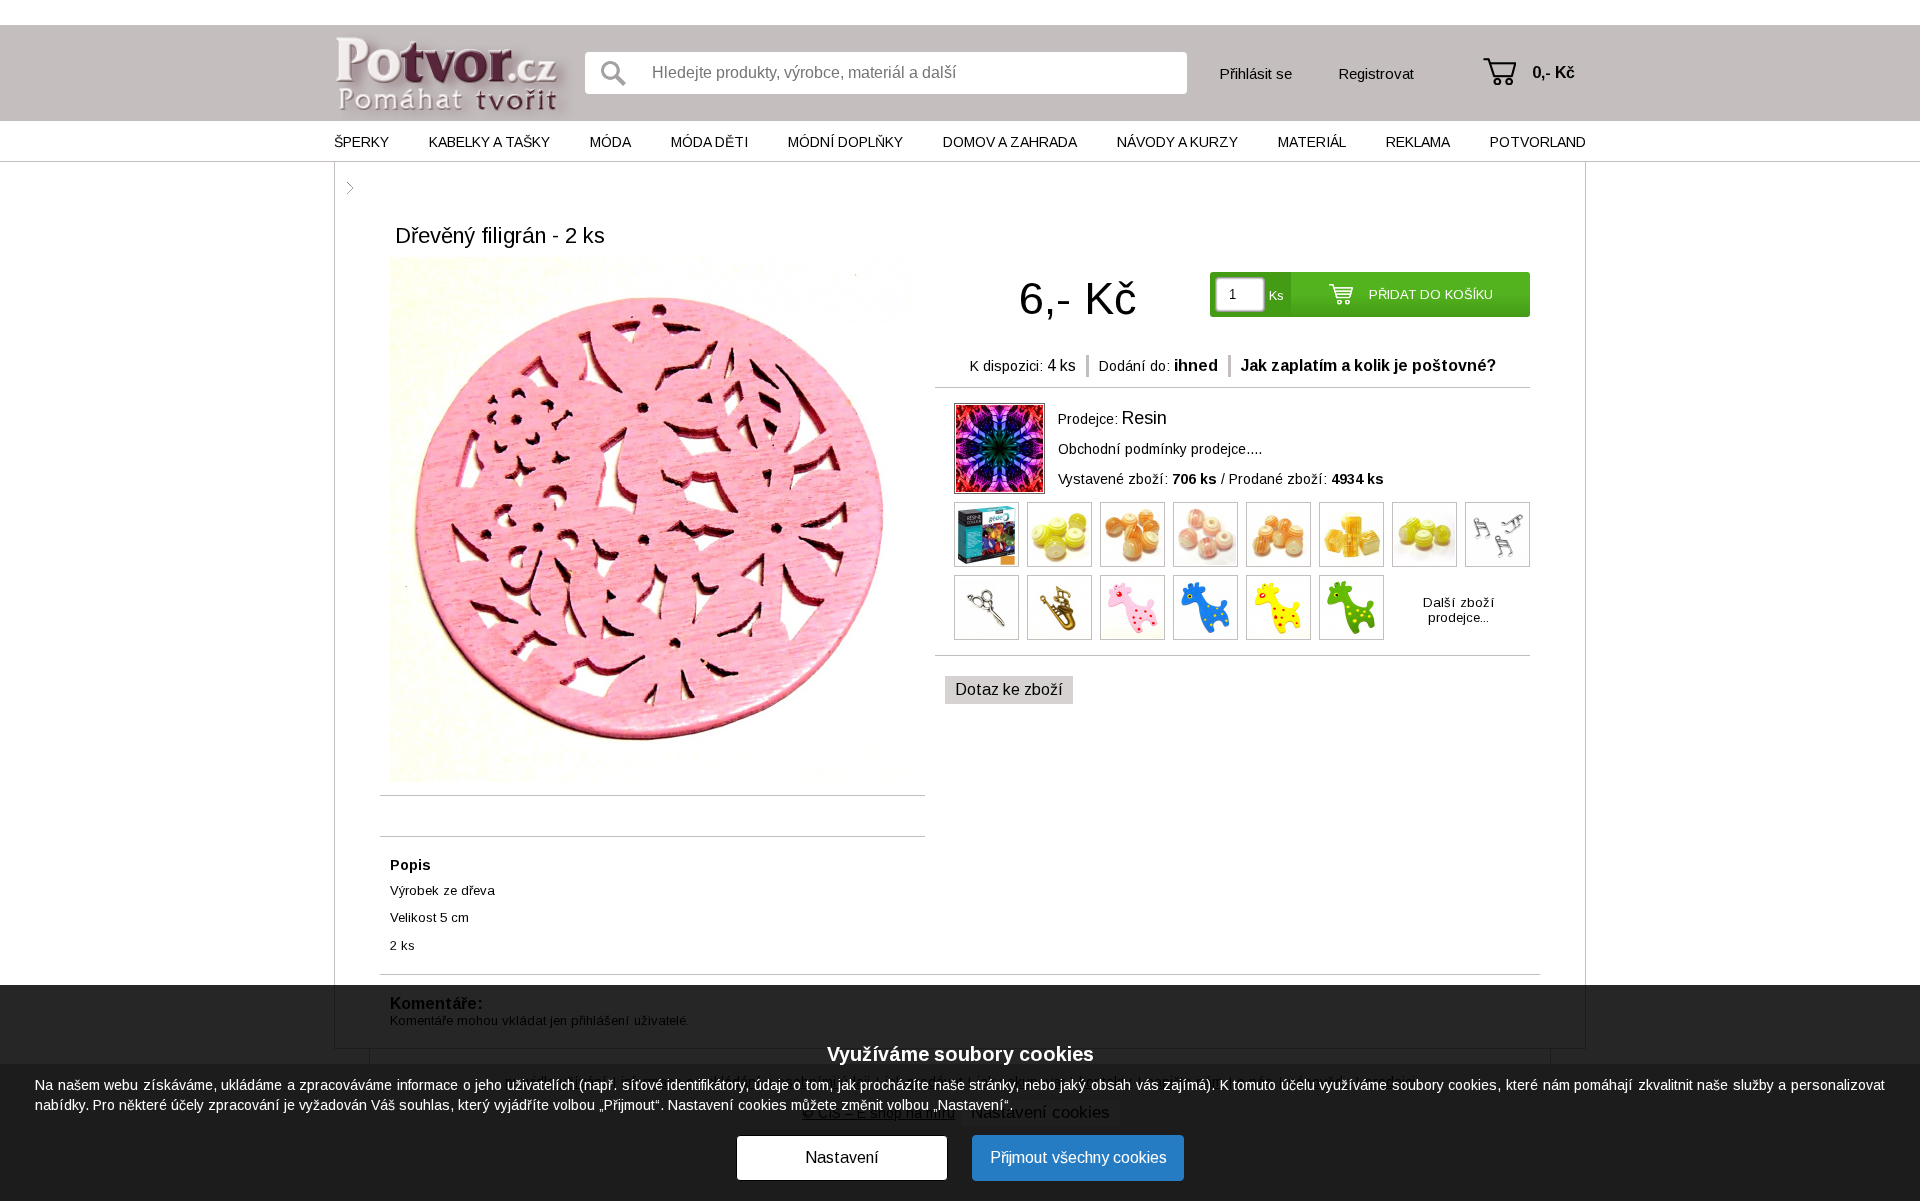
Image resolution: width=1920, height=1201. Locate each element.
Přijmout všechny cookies (1078, 1157)
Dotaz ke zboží (1009, 689)
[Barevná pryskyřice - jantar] (986, 534)
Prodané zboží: (1306, 479)
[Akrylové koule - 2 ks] (1059, 534)
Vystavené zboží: (1137, 479)
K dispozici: (1006, 366)
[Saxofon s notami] (1059, 607)
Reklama (1418, 142)
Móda (610, 142)
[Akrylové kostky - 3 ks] (1351, 534)
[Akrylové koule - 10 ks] (1205, 534)
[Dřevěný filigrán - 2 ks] (652, 521)
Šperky (361, 142)
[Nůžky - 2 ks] (986, 607)
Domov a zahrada (1010, 142)
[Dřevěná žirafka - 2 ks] (1132, 607)
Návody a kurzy (1177, 142)
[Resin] (999, 448)
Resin (1144, 418)
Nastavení (842, 1157)
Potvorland (1538, 142)
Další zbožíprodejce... (1459, 610)
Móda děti (709, 142)
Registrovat (1376, 73)
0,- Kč (1553, 72)
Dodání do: (1134, 366)
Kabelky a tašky (489, 142)
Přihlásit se (1255, 73)
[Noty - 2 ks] (1497, 534)
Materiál (1312, 142)
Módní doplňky (845, 142)
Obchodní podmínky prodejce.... (1160, 449)
